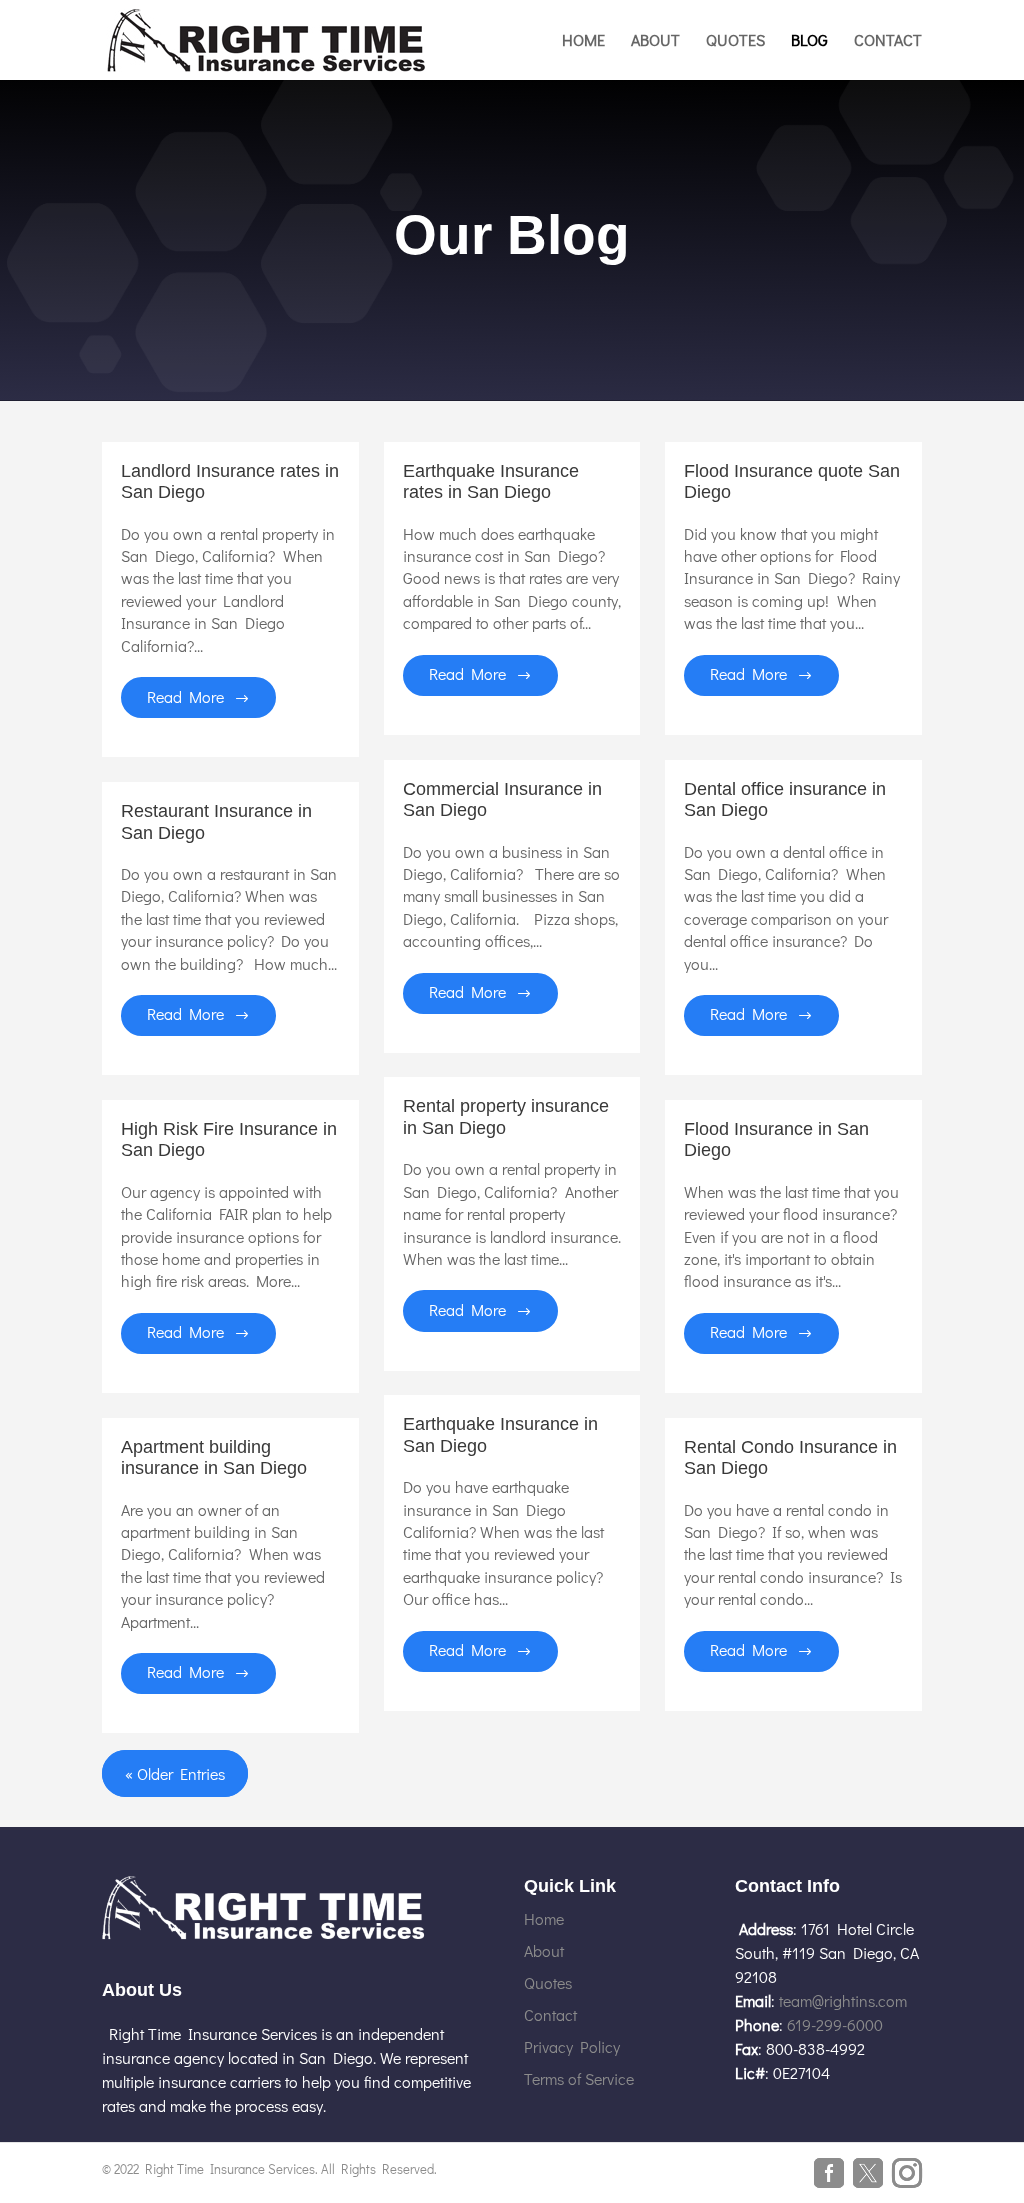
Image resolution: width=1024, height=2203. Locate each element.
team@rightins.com (843, 2000)
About (655, 41)
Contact (888, 41)
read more (185, 696)
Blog (809, 41)
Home (583, 41)
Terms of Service (579, 2078)
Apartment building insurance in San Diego (214, 1458)
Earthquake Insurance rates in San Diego (491, 482)
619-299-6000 (835, 2024)
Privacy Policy (572, 2046)
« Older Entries (175, 1773)
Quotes (735, 41)
